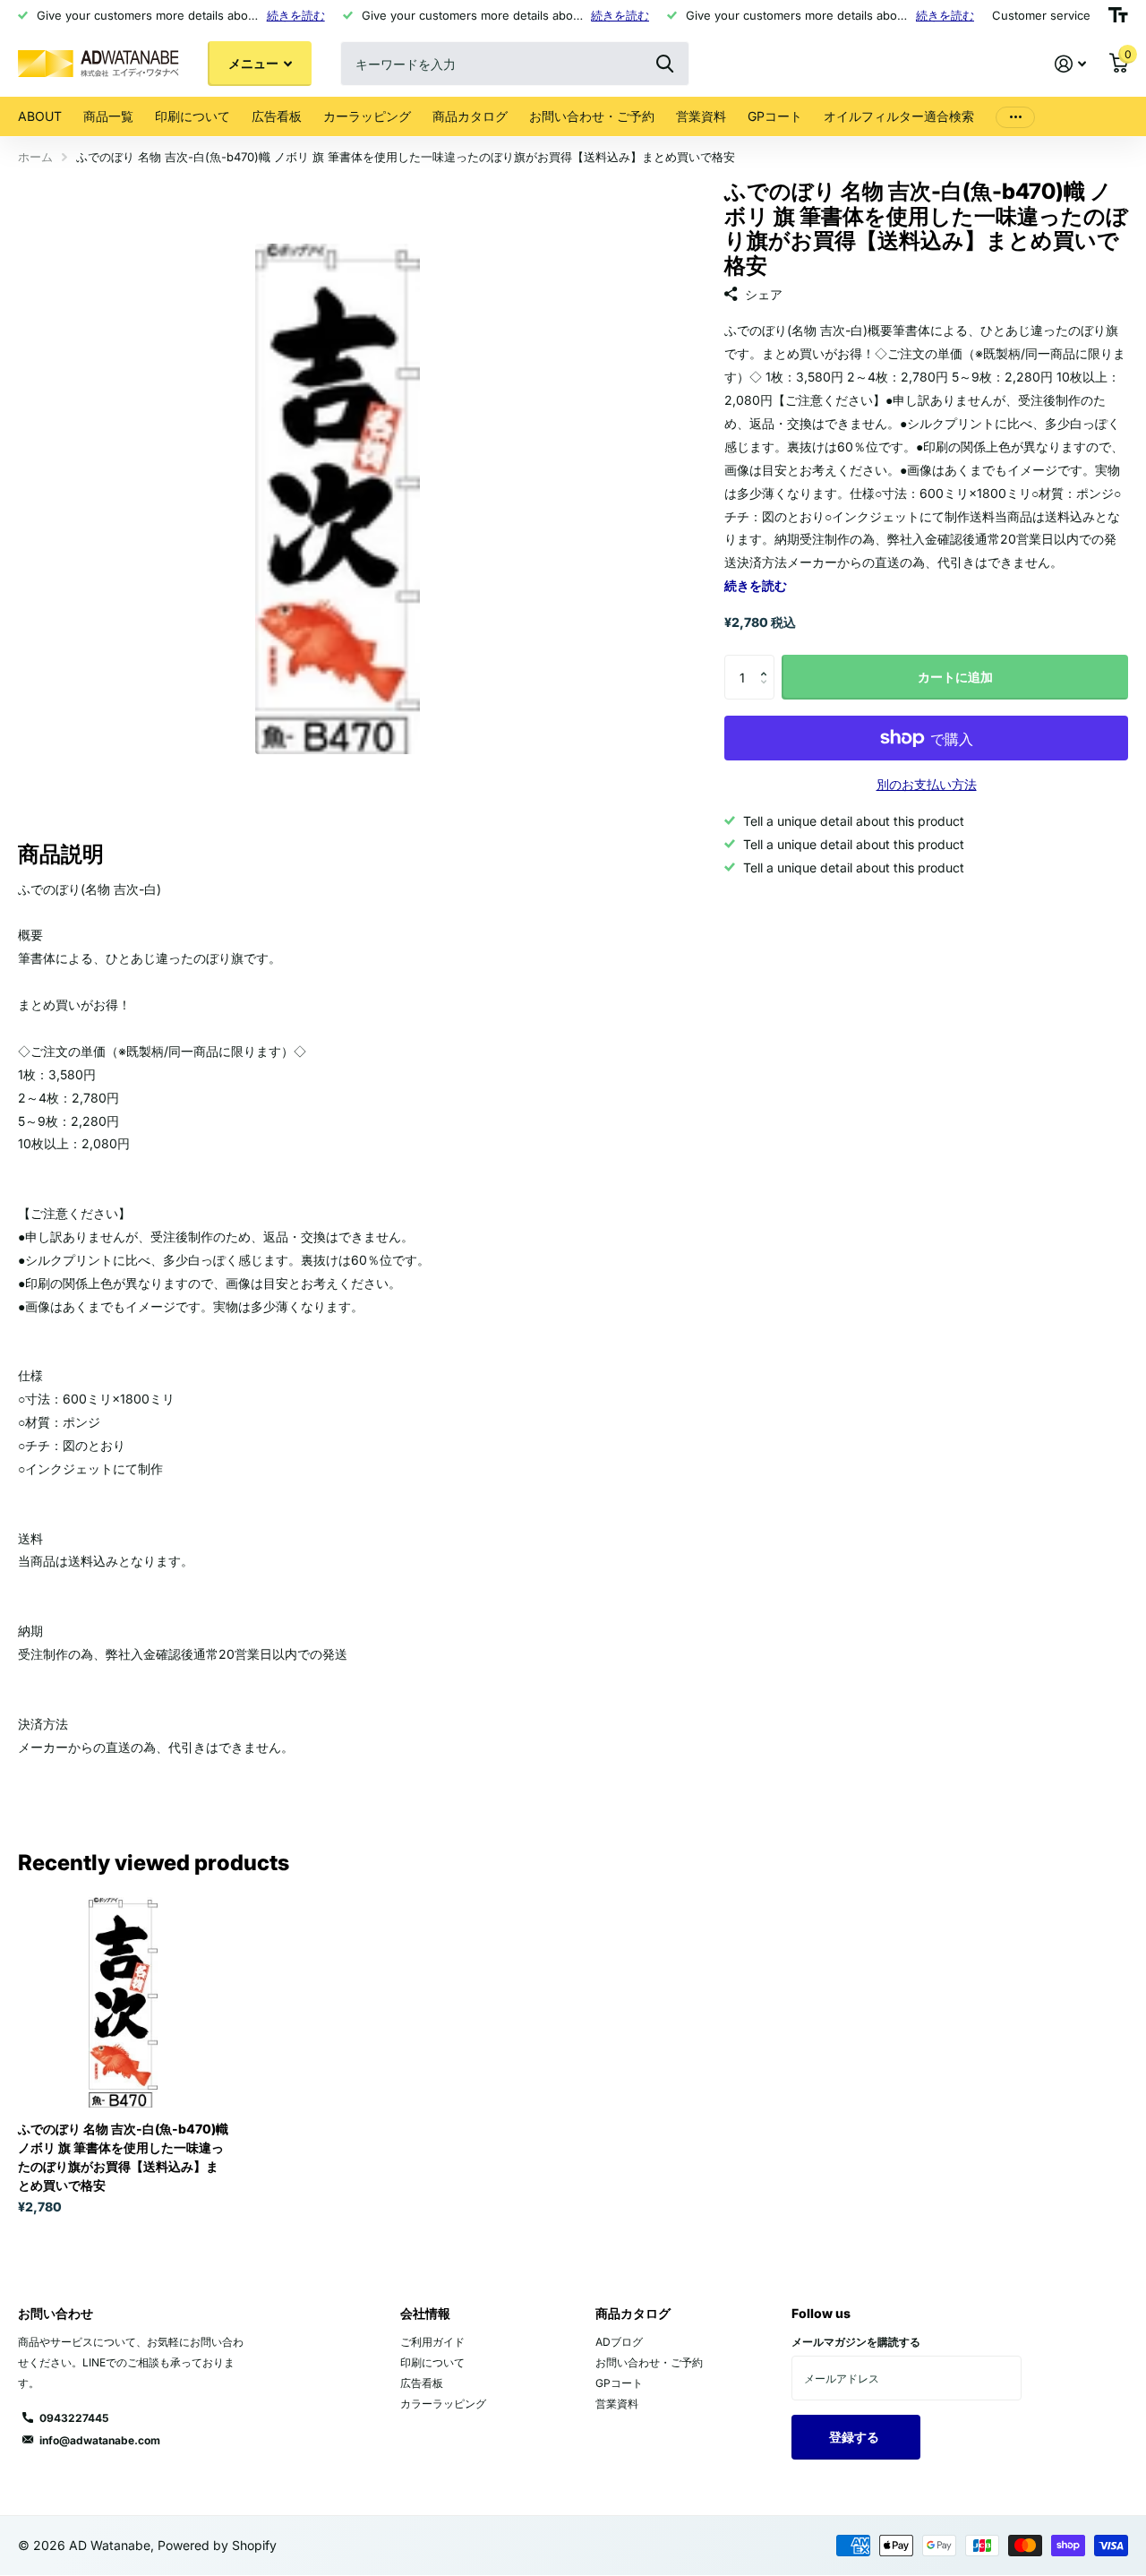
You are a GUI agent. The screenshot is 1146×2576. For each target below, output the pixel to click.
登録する (855, 2437)
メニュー (255, 63)
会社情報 (425, 2313)
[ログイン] (1070, 64)
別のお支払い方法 (927, 784)
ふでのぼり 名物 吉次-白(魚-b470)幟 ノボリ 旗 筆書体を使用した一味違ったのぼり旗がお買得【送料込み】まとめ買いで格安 (123, 2157)
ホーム (35, 157)
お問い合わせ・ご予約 (592, 116)
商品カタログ (470, 116)
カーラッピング (367, 116)
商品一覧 (108, 116)
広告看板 (277, 116)
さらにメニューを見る (1015, 117)
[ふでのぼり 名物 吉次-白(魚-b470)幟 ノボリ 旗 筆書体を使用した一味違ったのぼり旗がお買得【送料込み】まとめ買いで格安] (123, 2002)
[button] (768, 661)
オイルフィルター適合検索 (899, 116)
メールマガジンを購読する (856, 2342)
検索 (665, 64)
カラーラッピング (443, 2404)
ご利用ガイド (432, 2342)
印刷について (192, 116)
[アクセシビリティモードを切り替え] (1118, 15)
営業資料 (701, 116)
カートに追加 (955, 677)
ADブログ (619, 2342)
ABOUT (40, 116)
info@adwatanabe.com (100, 2440)
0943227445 (74, 2418)
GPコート (775, 116)
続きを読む (296, 15)
